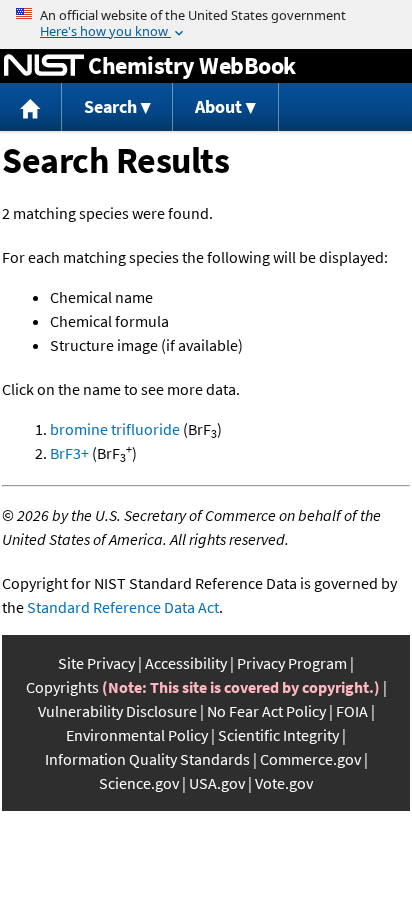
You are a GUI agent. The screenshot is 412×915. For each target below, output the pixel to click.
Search (110, 106)
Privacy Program (292, 663)
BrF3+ (69, 453)
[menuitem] (31, 107)
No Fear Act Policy (266, 711)
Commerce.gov (310, 759)
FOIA (352, 711)
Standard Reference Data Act (123, 607)
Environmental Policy (137, 735)
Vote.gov (284, 783)
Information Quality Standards (147, 759)
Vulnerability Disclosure (117, 711)
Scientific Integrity (278, 735)
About (218, 106)
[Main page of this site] (31, 107)
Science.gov (139, 783)
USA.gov (217, 783)
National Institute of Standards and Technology (44, 66)
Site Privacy (96, 663)
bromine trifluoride (115, 429)
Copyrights (62, 687)
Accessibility (186, 663)
